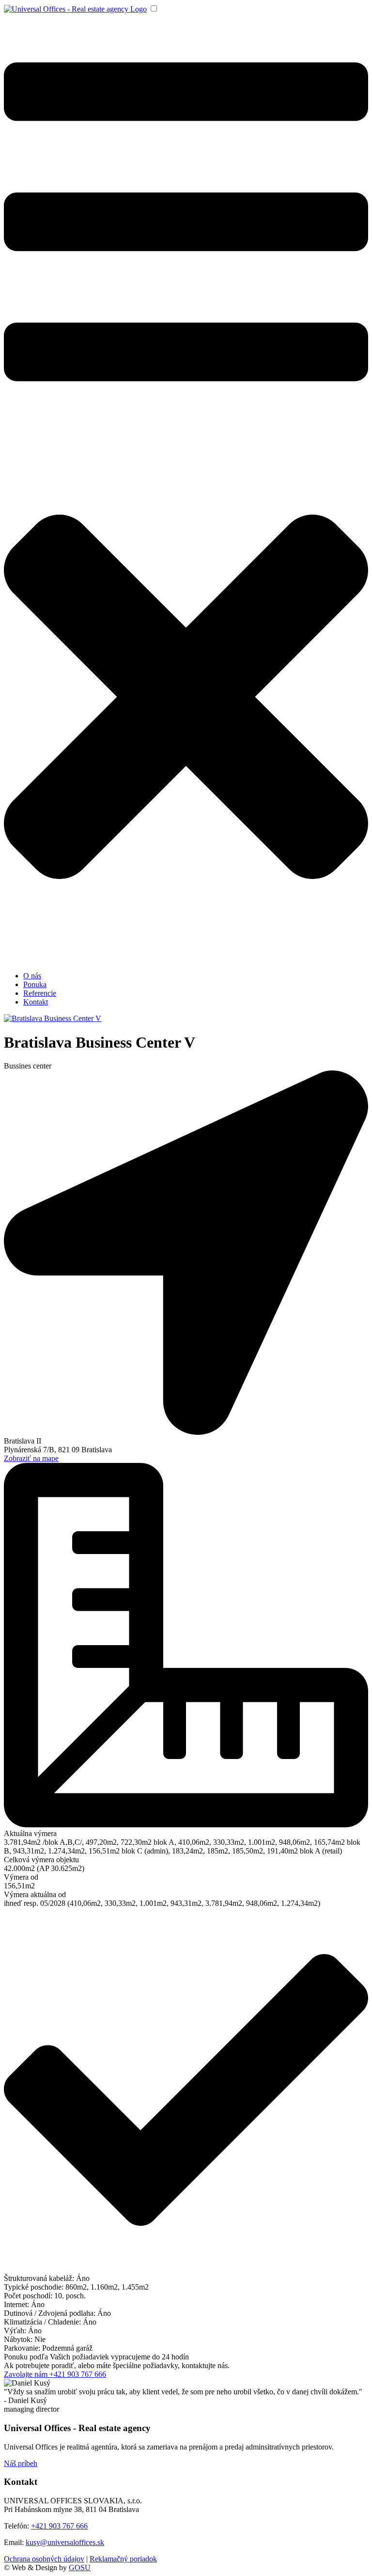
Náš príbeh (21, 2463)
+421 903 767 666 (59, 2526)
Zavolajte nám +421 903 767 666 (55, 2374)
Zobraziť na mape (31, 1458)
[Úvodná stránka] (75, 9)
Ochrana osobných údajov (44, 2559)
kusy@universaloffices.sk (65, 2542)
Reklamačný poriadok (123, 2559)
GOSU (80, 2568)
